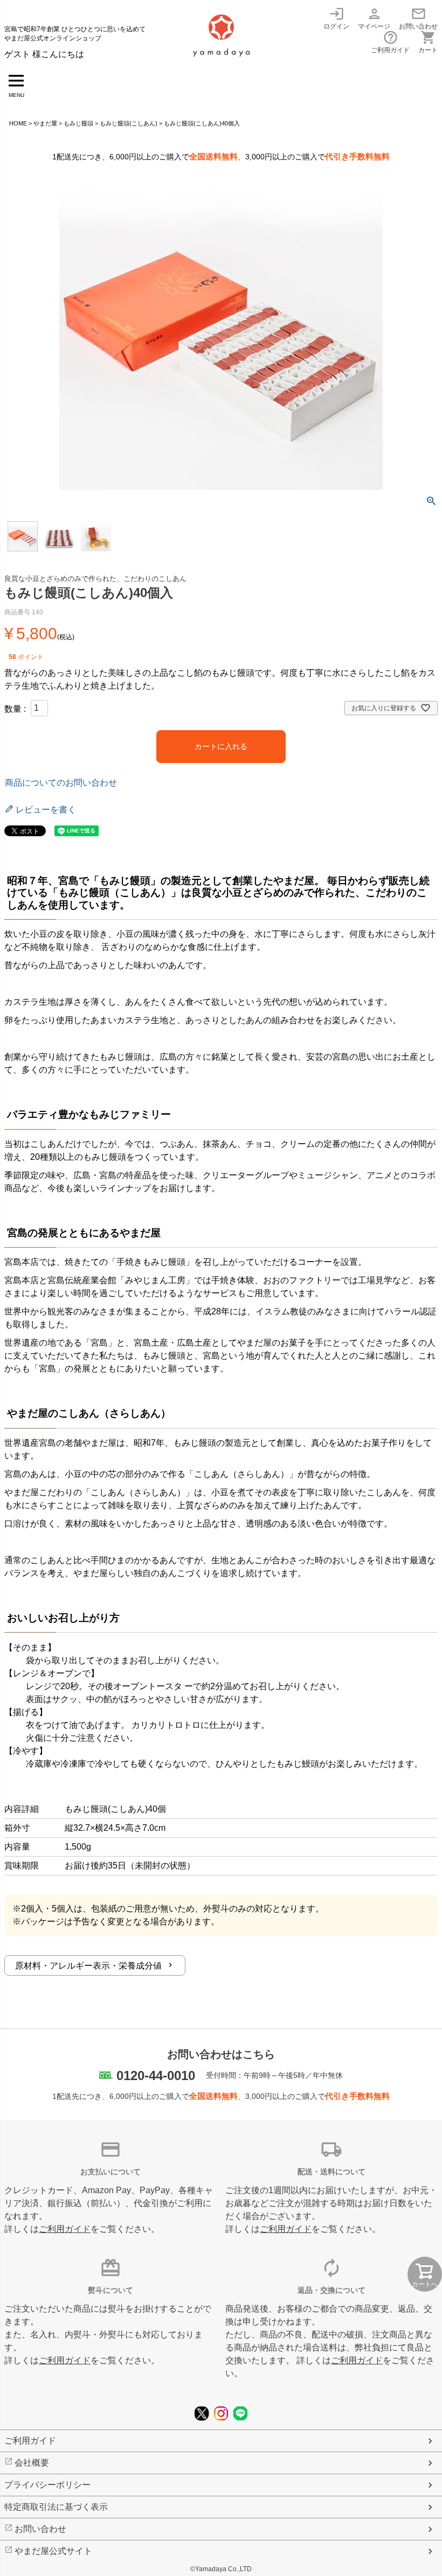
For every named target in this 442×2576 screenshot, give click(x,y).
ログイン (336, 18)
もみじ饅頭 (78, 123)
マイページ (374, 18)
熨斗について (110, 2290)
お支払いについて (110, 2172)
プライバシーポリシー (47, 2485)
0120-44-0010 (156, 2075)
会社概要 (32, 2463)
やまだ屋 (45, 123)
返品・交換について (331, 2290)
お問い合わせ (418, 18)
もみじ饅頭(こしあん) (129, 123)
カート (428, 42)
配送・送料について (331, 2172)
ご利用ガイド (390, 42)
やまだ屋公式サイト (53, 2551)
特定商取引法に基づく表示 (56, 2507)
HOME (18, 123)
